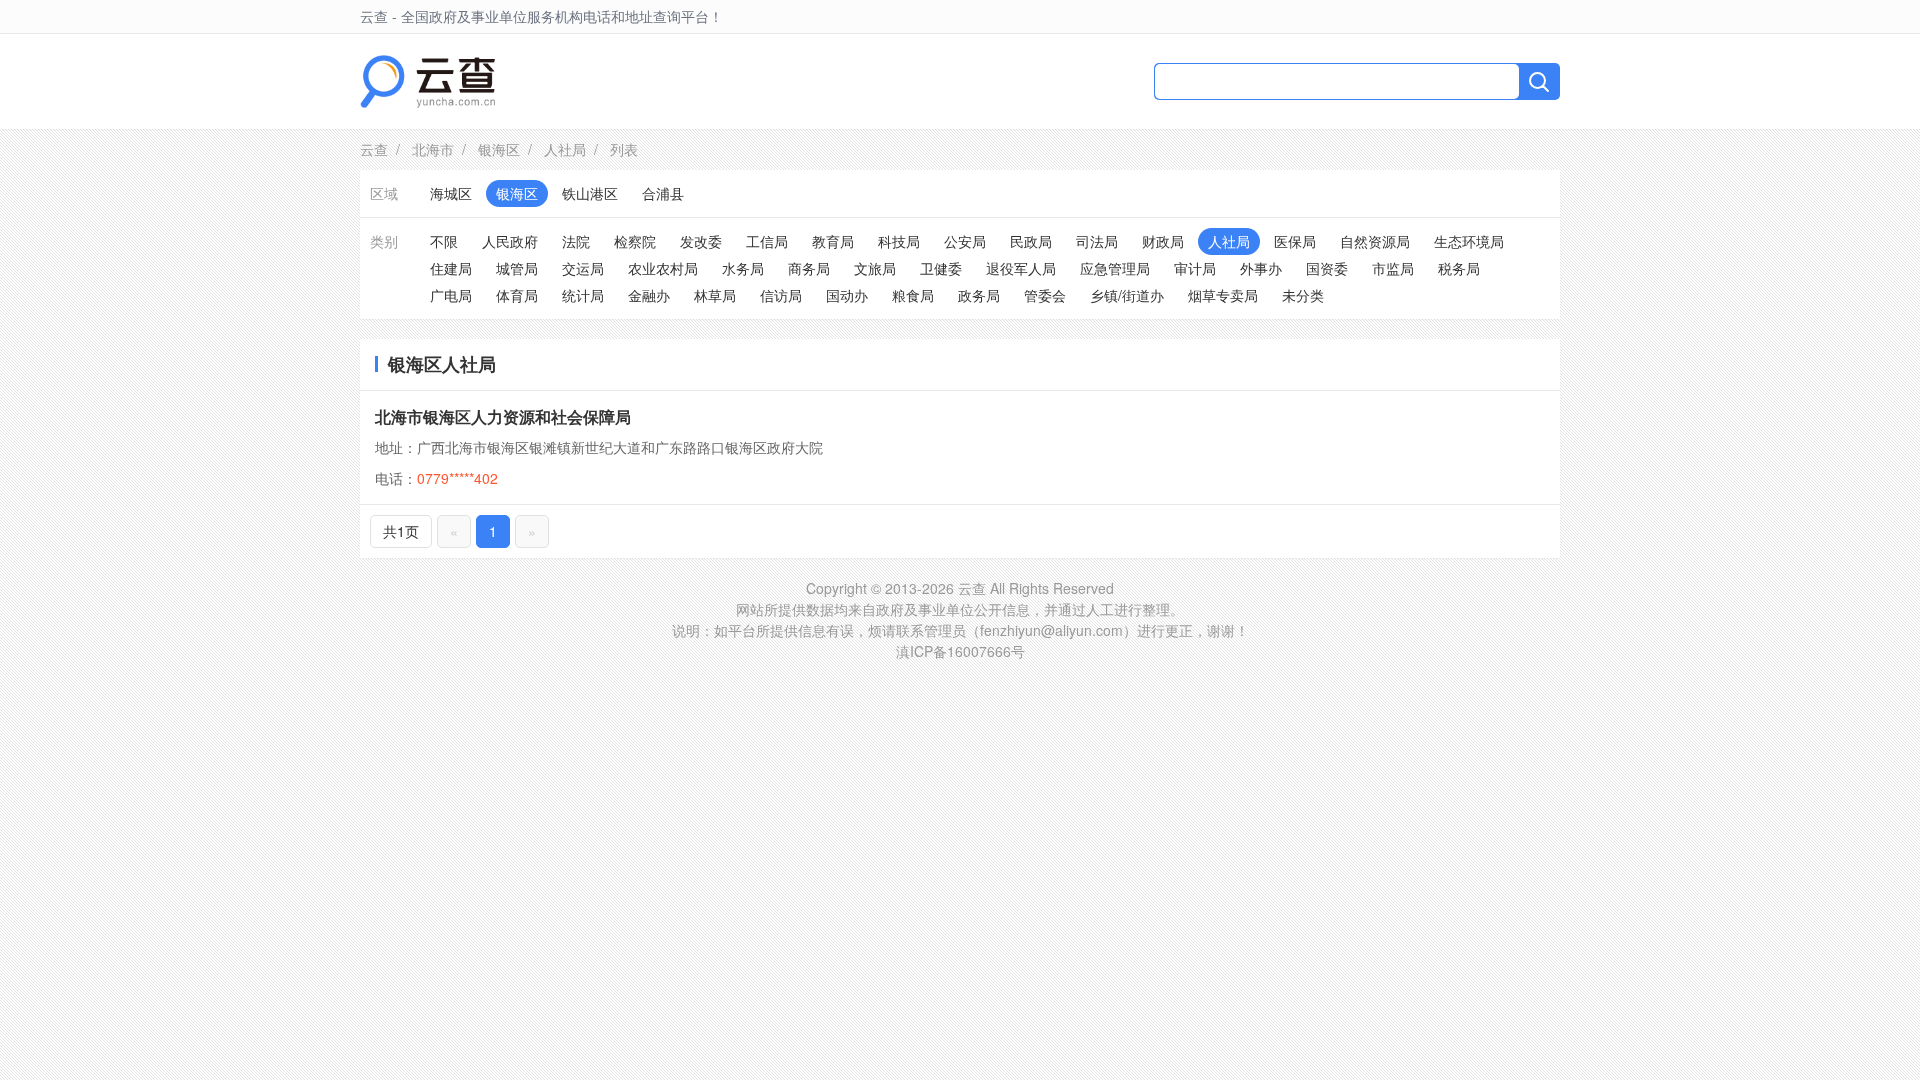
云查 (374, 149)
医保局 (1295, 241)
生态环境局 (1469, 241)
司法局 (1097, 241)
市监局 (1393, 268)
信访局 (781, 295)
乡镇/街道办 (1127, 295)
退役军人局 (1021, 268)
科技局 (899, 241)
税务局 (1459, 268)
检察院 (635, 241)
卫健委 (941, 268)
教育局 (833, 241)
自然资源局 (1375, 241)
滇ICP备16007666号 (960, 651)
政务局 (979, 295)
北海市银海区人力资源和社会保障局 (503, 416)
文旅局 (875, 268)
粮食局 (913, 295)
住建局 (451, 268)
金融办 (649, 295)
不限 (444, 241)
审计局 (1195, 268)
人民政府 (510, 241)
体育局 (517, 295)
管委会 (1045, 295)
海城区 (451, 193)
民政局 (1031, 241)
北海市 (433, 149)
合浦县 (663, 193)
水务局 (743, 268)
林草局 (715, 295)
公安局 (965, 241)
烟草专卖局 (1223, 295)
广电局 (451, 295)
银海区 (499, 149)
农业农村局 (663, 268)
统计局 (583, 295)
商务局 (809, 268)
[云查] (427, 81)
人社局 (565, 149)
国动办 (847, 295)
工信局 (767, 241)
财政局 (1163, 241)
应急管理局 (1115, 268)
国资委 (1327, 268)
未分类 (1303, 295)
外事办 (1261, 268)
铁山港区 (590, 193)
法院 (576, 241)
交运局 (583, 268)
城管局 (517, 268)
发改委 (701, 241)
